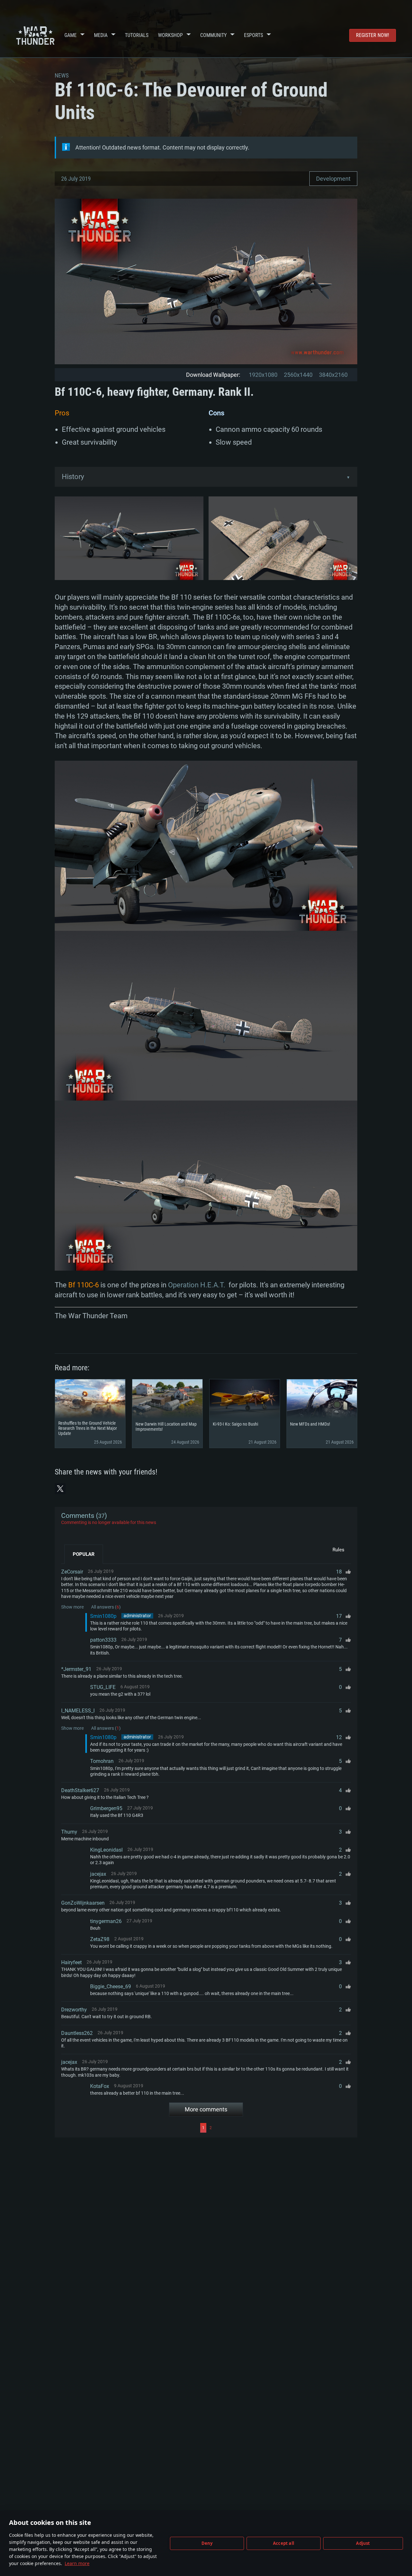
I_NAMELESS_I (78, 1711)
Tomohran (102, 1761)
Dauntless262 (77, 2033)
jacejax (98, 1874)
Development (333, 179)
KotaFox (100, 2086)
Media (101, 35)
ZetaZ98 (100, 1939)
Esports (253, 35)
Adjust (363, 2543)
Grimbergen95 (106, 1808)
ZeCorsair (72, 1572)
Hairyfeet (71, 1962)
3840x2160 (333, 375)
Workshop (170, 35)
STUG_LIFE (103, 1687)
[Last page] (282, 2128)
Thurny (69, 1832)
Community (213, 35)
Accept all (284, 2543)
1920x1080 (263, 375)
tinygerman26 (106, 1921)
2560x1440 (298, 375)
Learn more (77, 2563)
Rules (338, 1550)
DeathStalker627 (80, 1790)
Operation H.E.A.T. (197, 1285)
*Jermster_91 (76, 1669)
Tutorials (137, 35)
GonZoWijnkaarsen (83, 1903)
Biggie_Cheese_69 (111, 1986)
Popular (84, 1554)
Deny (207, 2543)
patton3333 (103, 1640)
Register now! (373, 35)
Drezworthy (74, 2010)
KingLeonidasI (106, 1850)
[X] (60, 1489)
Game (70, 35)
